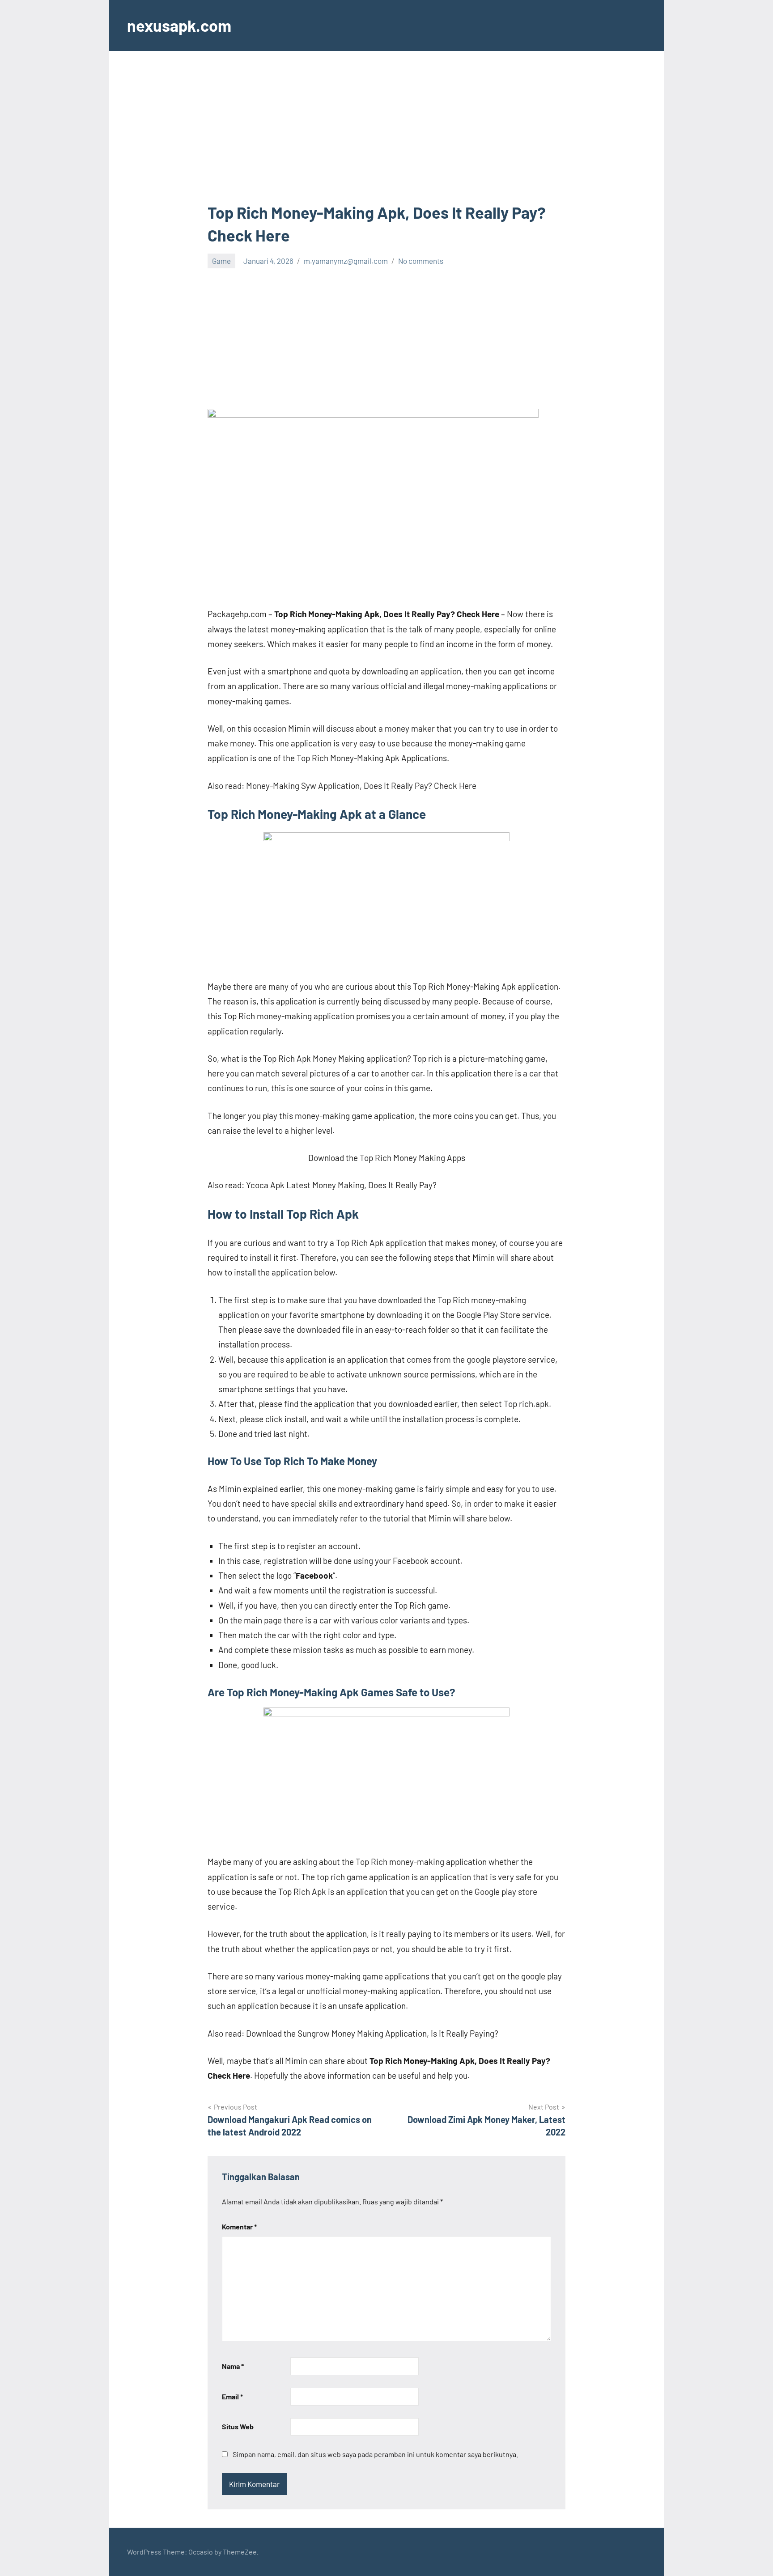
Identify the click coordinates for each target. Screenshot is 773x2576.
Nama (233, 2366)
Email (232, 2396)
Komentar (239, 2226)
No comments (421, 261)
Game (221, 261)
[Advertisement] (386, 135)
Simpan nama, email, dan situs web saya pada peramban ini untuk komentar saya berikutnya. (375, 2454)
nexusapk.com (179, 25)
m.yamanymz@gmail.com (346, 261)
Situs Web (238, 2426)
